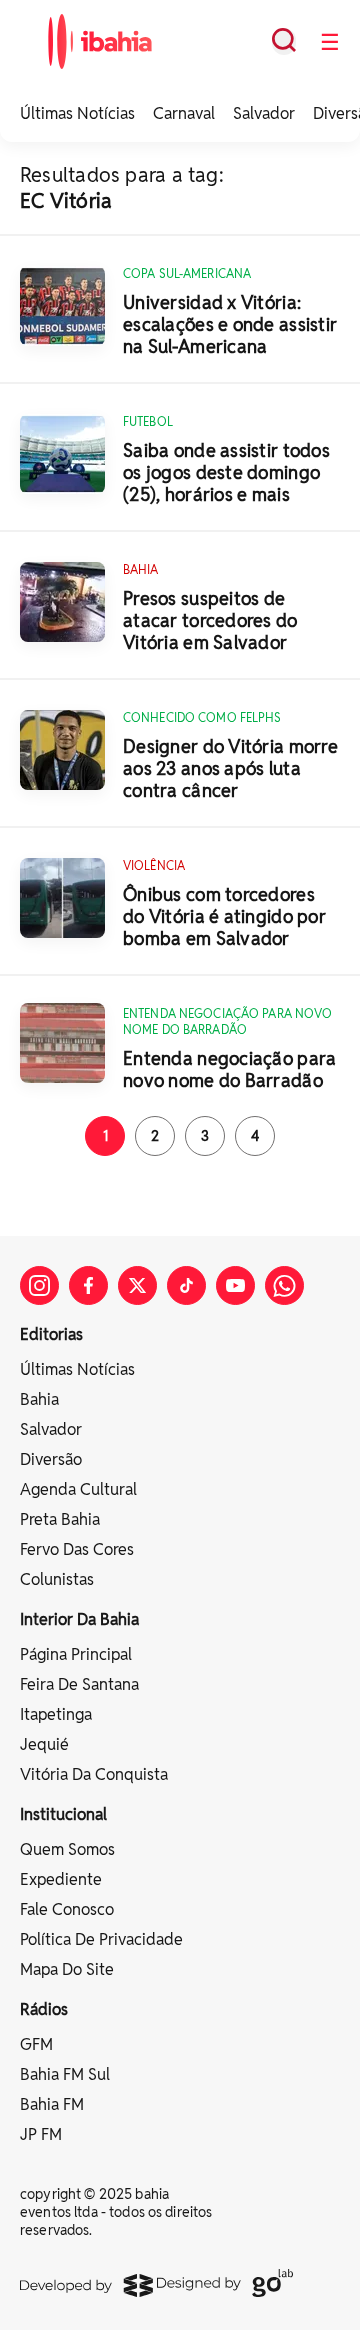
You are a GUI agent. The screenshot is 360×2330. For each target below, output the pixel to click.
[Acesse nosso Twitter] (137, 1285)
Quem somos (67, 1849)
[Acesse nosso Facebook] (88, 1285)
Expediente (61, 1879)
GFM (36, 2044)
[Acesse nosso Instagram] (39, 1285)
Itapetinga (56, 1714)
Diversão (51, 1459)
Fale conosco (67, 1909)
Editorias (51, 1334)
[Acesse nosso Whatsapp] (284, 1285)
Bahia (39, 1399)
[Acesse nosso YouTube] (235, 1285)
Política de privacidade (101, 1939)
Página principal (76, 1654)
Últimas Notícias (77, 113)
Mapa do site (67, 1969)
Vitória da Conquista (94, 1774)
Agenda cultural (78, 1489)
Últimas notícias (77, 1369)
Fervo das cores (77, 1549)
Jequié (44, 1744)
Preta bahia (60, 1519)
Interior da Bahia (79, 1619)
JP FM (41, 2134)
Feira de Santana (79, 1684)
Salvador (264, 113)
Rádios (44, 2009)
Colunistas (57, 1579)
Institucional (63, 1814)
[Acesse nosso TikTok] (186, 1285)
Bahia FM (52, 2104)
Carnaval (184, 113)
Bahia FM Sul (65, 2074)
